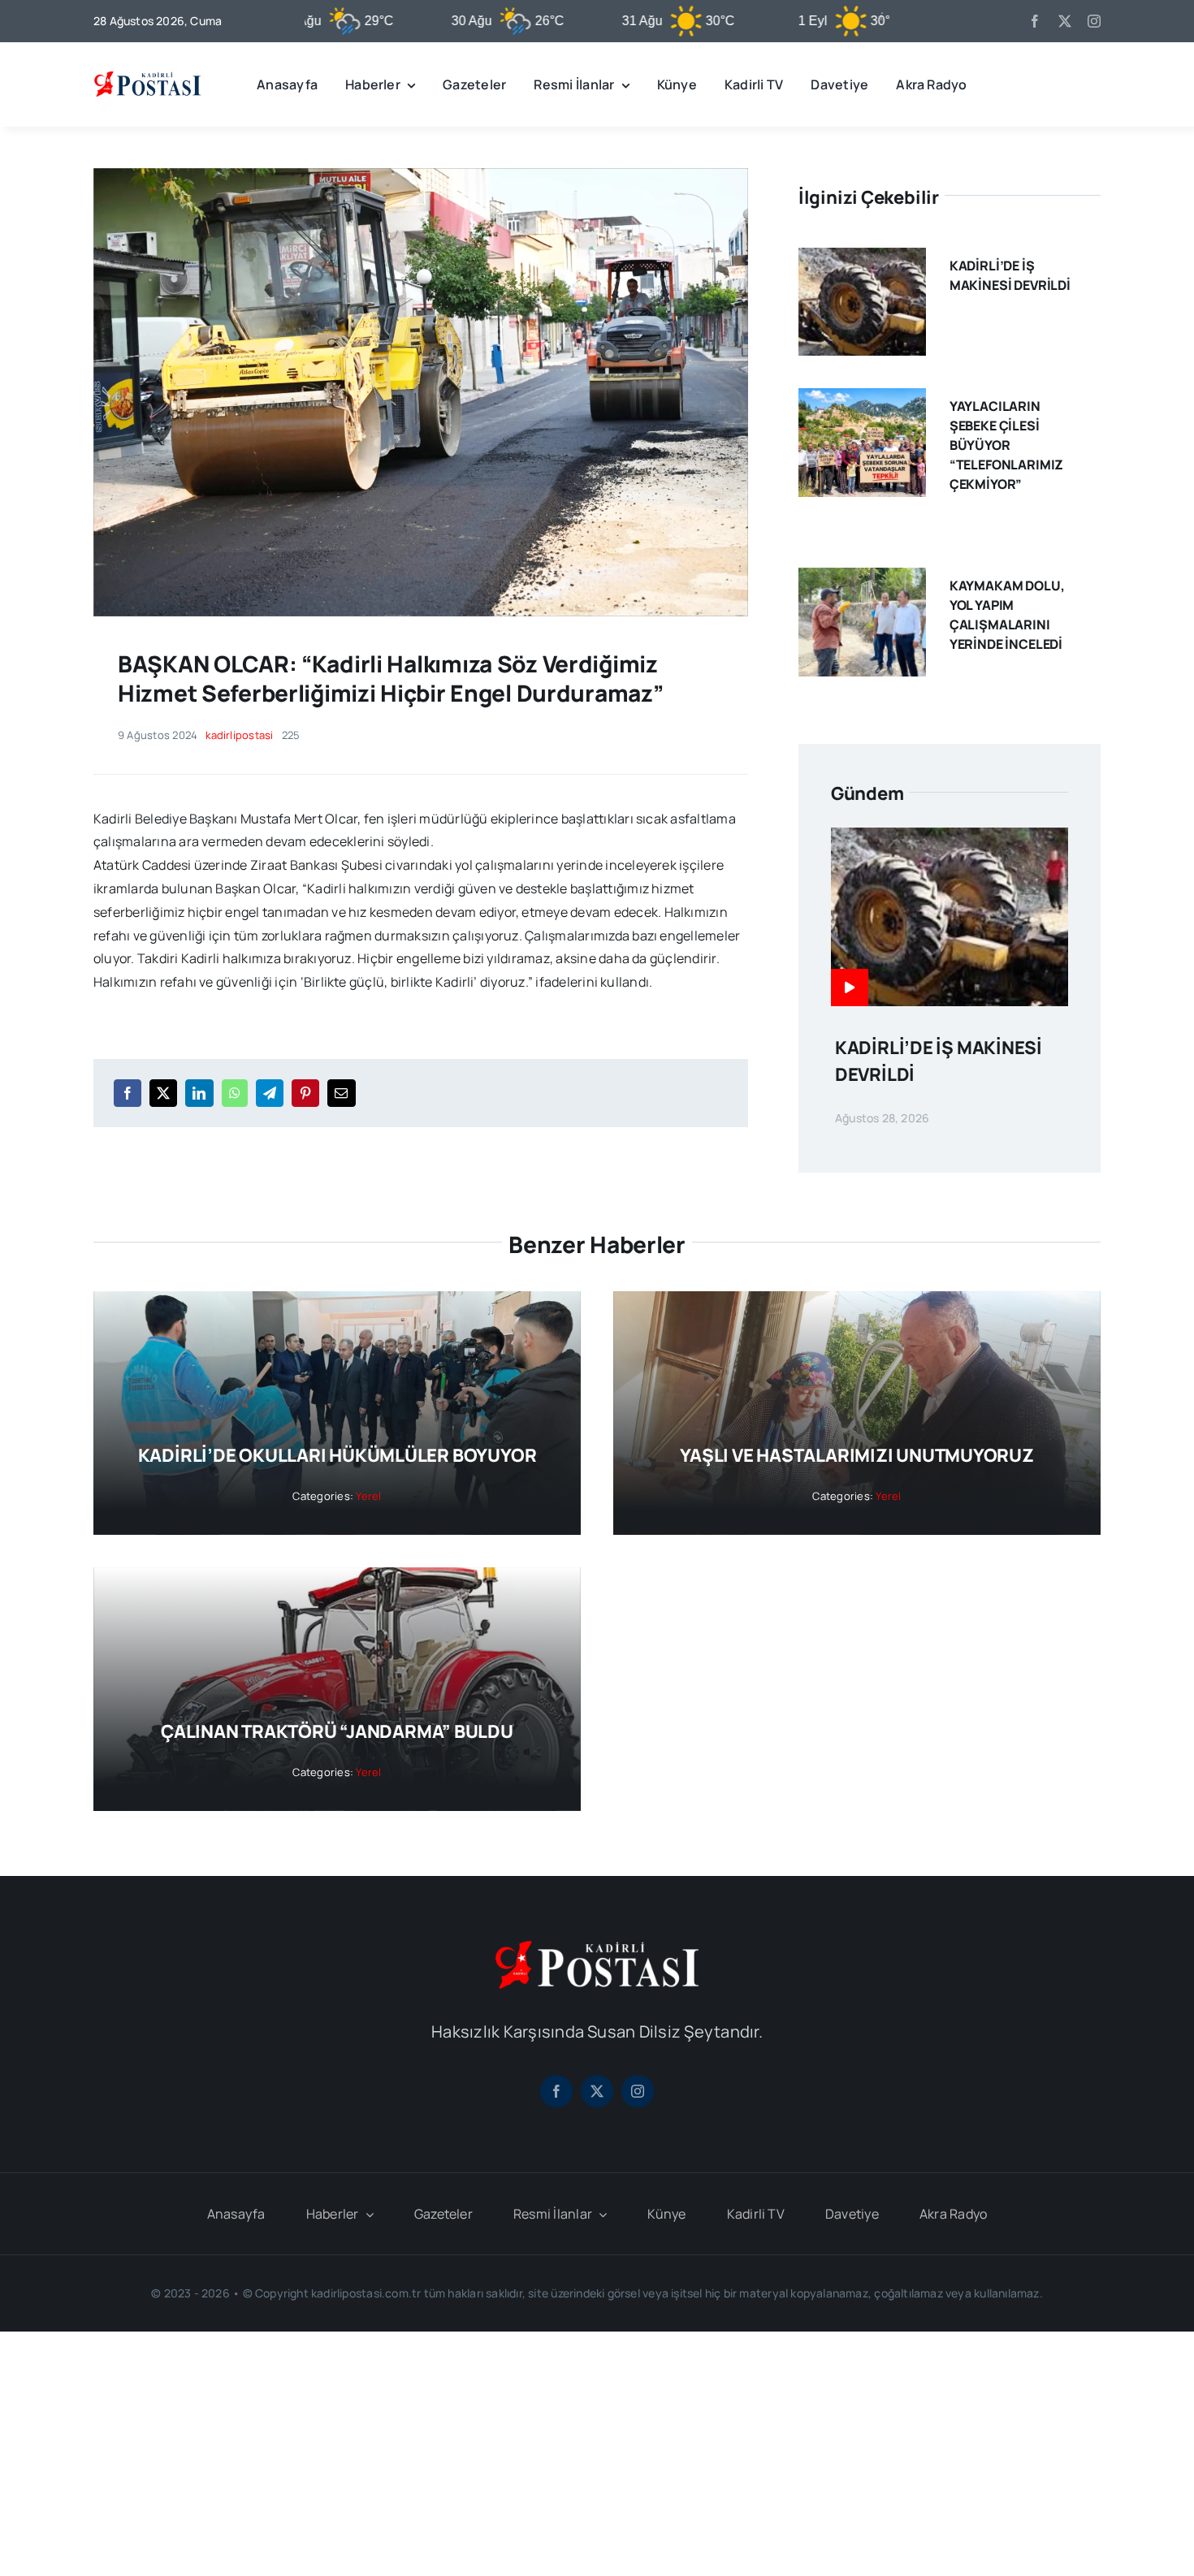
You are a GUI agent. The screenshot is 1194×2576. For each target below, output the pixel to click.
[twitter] (1065, 21)
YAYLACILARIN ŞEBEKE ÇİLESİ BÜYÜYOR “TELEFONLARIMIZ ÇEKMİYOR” (1007, 445)
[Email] (341, 1093)
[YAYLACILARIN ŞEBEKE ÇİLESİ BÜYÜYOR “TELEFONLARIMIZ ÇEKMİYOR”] (862, 400)
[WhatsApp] (235, 1093)
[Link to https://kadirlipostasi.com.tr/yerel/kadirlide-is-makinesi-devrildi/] (850, 988)
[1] (421, 175)
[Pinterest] (305, 1093)
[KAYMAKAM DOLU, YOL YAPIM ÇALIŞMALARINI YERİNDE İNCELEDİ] (862, 579)
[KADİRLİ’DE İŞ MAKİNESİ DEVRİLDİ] (862, 259)
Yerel (368, 1496)
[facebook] (1035, 21)
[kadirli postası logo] (597, 1947)
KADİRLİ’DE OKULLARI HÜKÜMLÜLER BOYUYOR (337, 1455)
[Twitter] (163, 1093)
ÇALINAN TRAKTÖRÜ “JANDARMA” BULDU (337, 1731)
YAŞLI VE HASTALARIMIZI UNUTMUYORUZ (857, 1455)
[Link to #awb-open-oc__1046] (1088, 84)
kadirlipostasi (239, 735)
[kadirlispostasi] (147, 74)
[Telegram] (270, 1093)
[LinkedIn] (199, 1093)
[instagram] (1094, 21)
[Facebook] (128, 1093)
